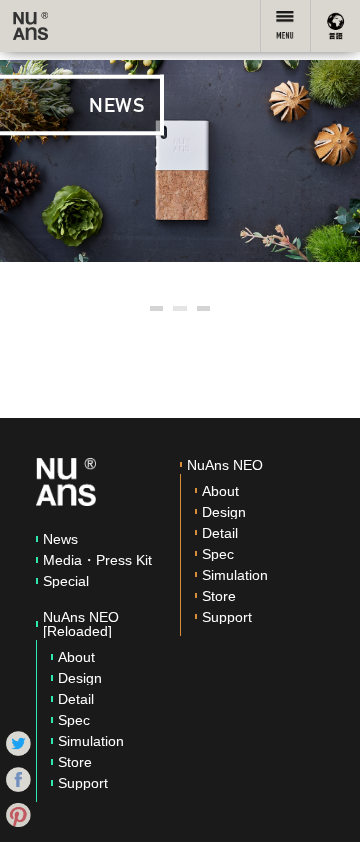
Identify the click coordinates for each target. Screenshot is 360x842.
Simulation (91, 741)
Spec (74, 720)
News (60, 539)
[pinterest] (18, 814)
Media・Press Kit (97, 560)
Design (80, 678)
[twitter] (18, 742)
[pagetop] (325, 807)
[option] (180, 161)
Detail (76, 699)
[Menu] (285, 26)
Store (75, 762)
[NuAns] (30, 26)
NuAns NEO (225, 465)
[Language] (335, 26)
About (76, 657)
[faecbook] (18, 778)
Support (83, 783)
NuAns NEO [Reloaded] (81, 624)
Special (66, 581)
